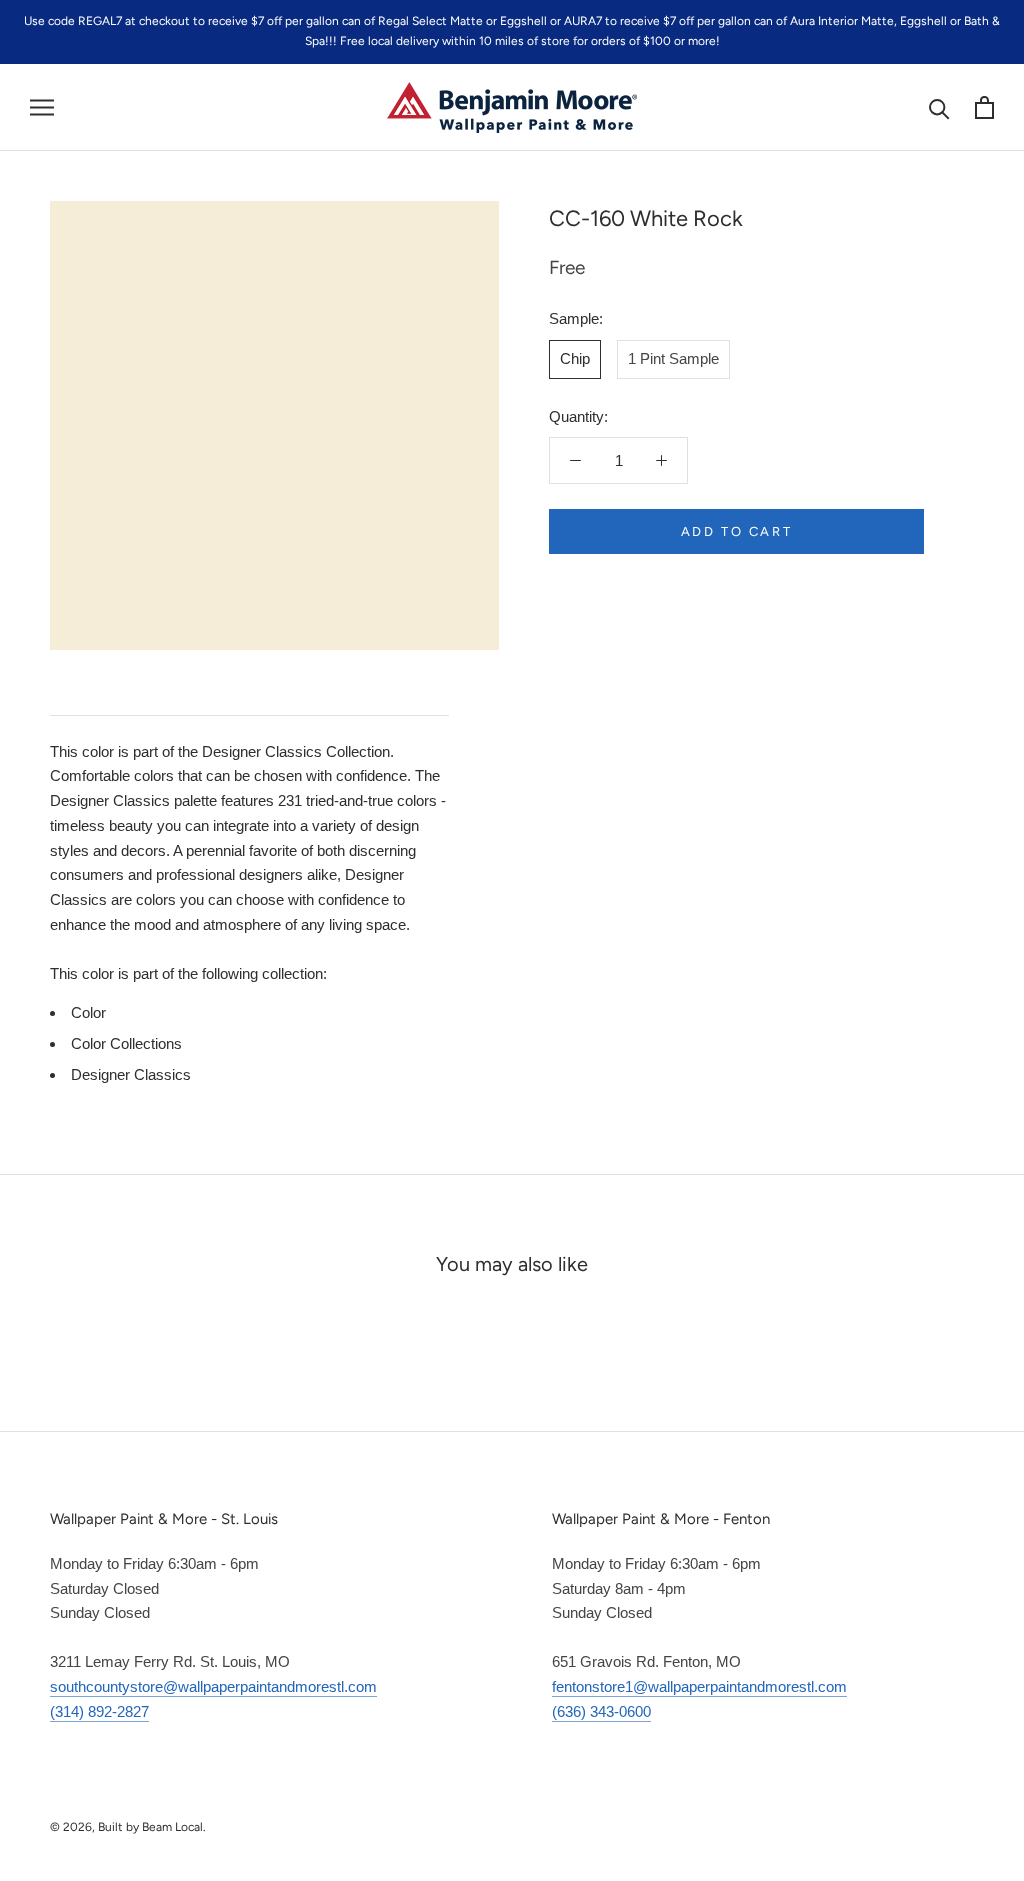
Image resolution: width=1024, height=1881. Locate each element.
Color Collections (126, 1043)
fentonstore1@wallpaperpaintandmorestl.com (699, 1686)
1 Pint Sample (673, 358)
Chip (575, 358)
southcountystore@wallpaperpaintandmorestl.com (213, 1686)
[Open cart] (984, 107)
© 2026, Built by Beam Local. (128, 1827)
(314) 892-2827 (99, 1711)
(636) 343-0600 (601, 1711)
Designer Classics (131, 1074)
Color (88, 1012)
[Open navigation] (42, 107)
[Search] (939, 107)
